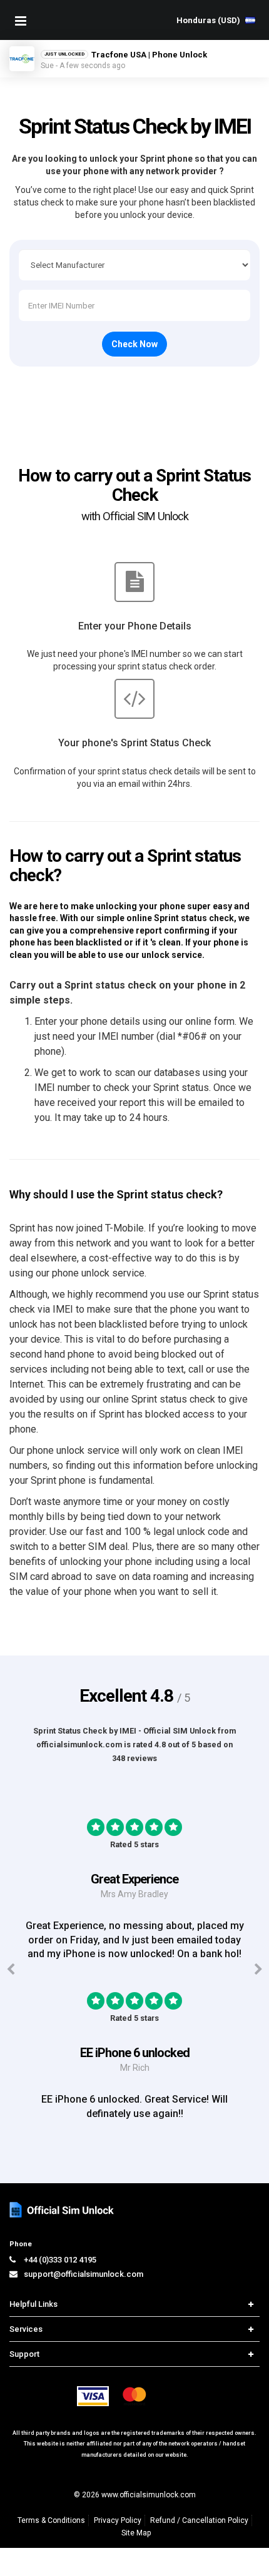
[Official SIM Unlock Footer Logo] (63, 2210)
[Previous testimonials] (11, 1970)
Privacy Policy (118, 2520)
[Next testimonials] (258, 1970)
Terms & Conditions (51, 2520)
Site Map (136, 2533)
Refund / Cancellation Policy (199, 2520)
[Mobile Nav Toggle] (21, 21)
